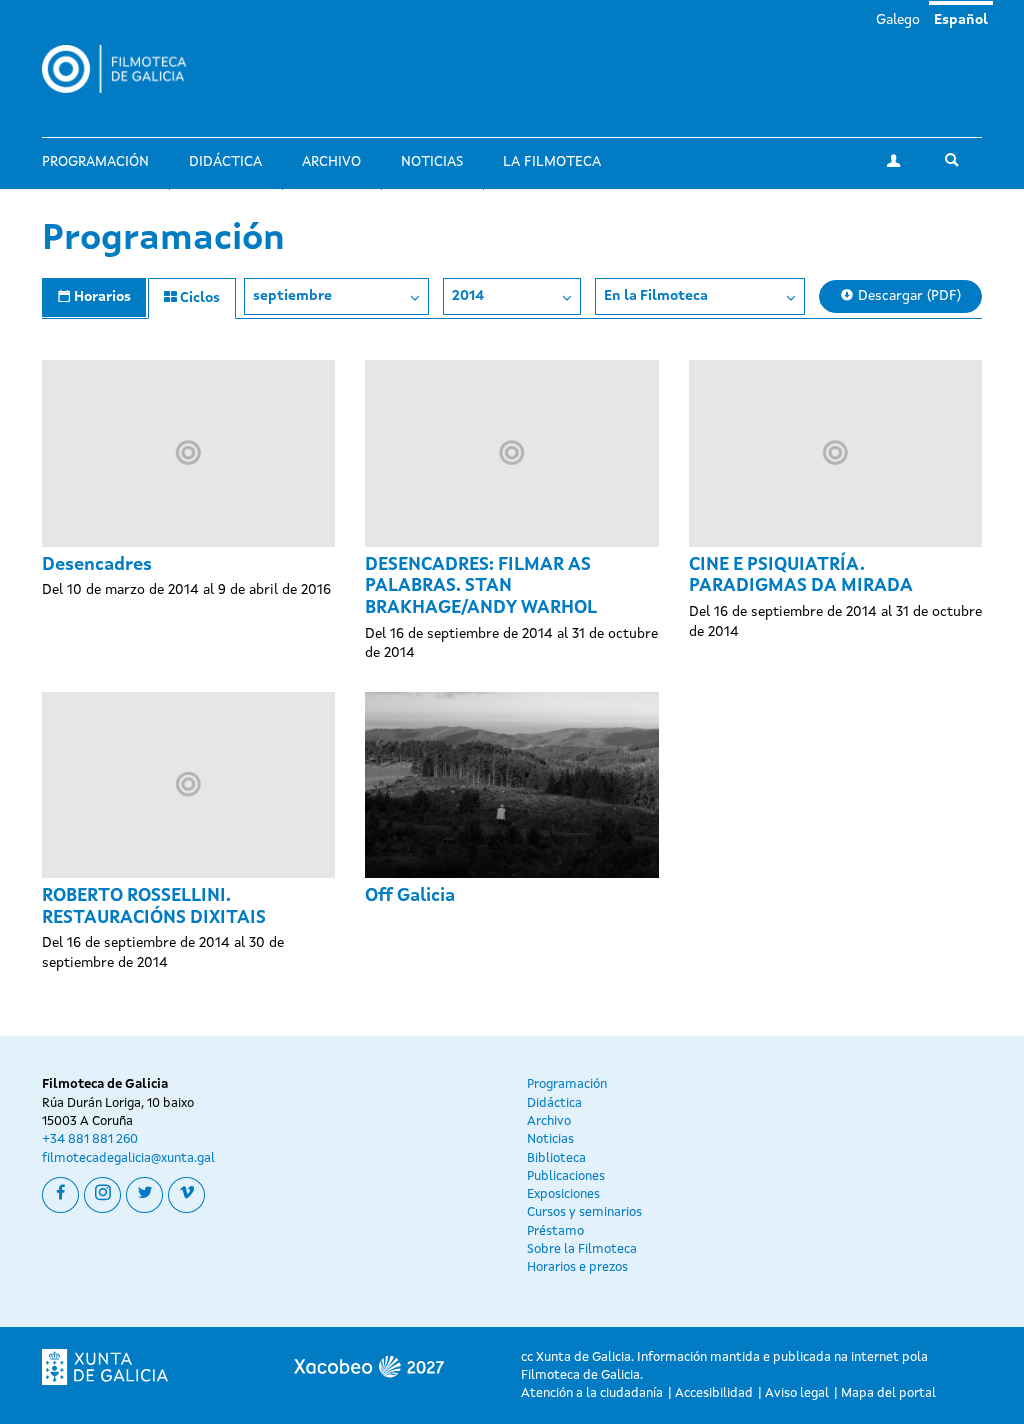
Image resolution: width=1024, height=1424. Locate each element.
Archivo (331, 162)
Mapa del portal (888, 1393)
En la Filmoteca (656, 296)
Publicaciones (566, 1176)
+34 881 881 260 (90, 1139)
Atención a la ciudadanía (592, 1393)
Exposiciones (563, 1194)
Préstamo (555, 1231)
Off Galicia (410, 896)
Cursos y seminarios (584, 1212)
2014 (468, 296)
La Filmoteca (552, 162)
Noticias (432, 162)
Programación (95, 162)
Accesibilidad (714, 1393)
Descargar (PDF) (907, 296)
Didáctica (225, 162)
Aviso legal (797, 1393)
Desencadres (97, 565)
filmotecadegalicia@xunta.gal (128, 1158)
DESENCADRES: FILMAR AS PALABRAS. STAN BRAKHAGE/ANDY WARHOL (481, 586)
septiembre (292, 296)
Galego (898, 20)
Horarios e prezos (577, 1267)
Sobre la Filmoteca (582, 1249)
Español (961, 20)
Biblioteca (556, 1158)
